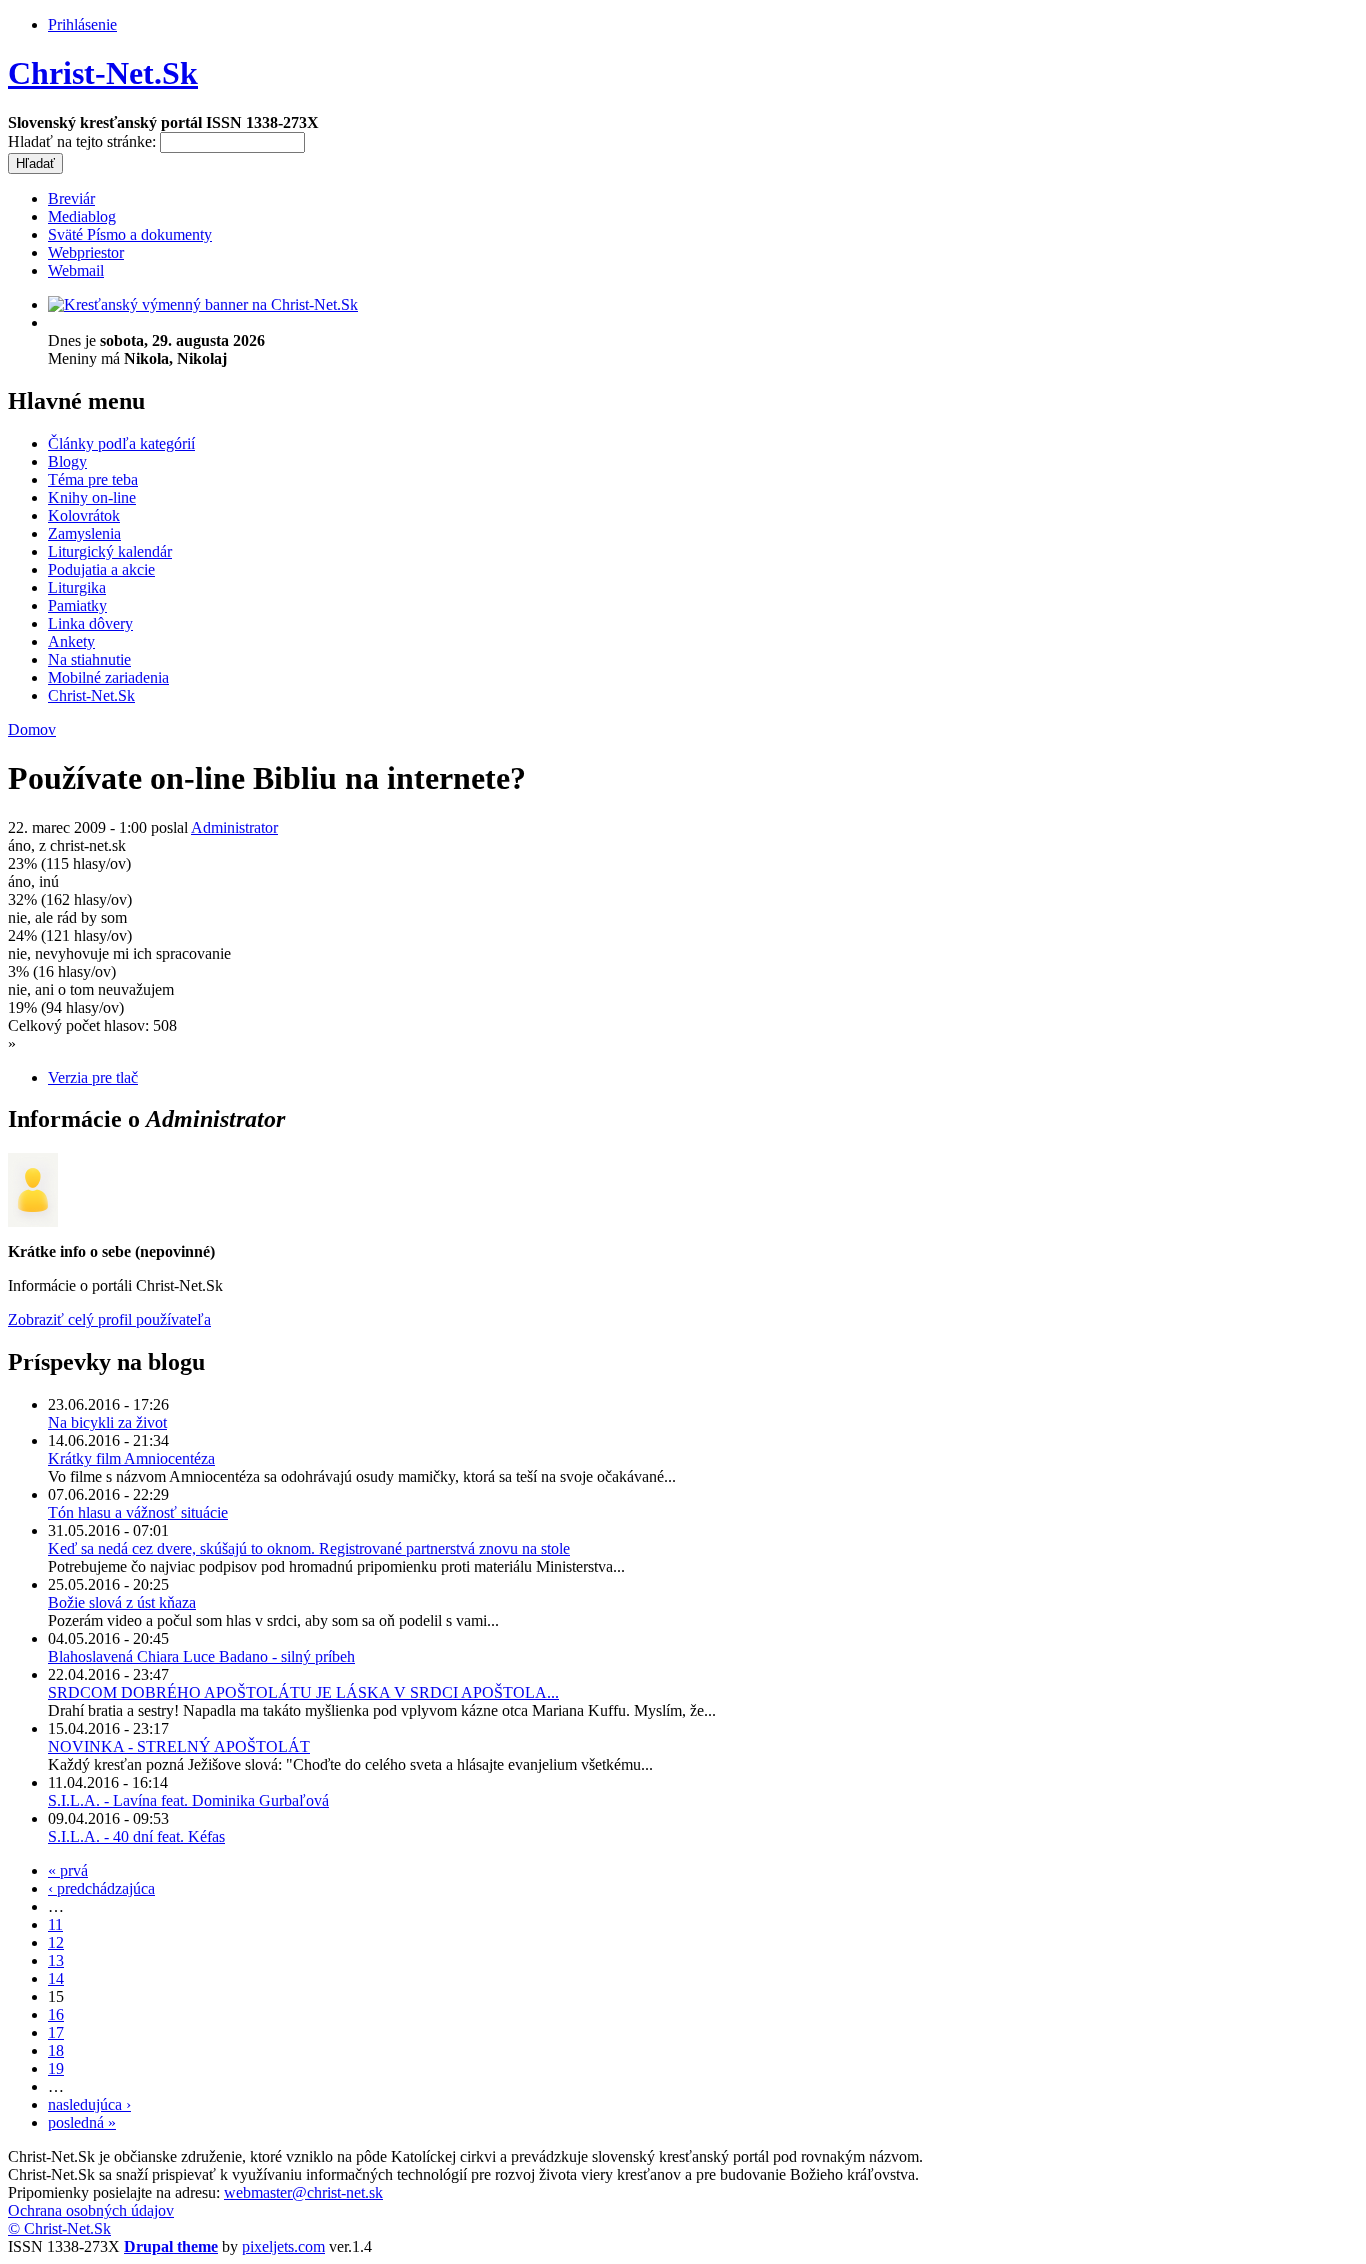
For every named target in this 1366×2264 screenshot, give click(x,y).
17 (56, 2032)
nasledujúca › (89, 2104)
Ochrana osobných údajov (91, 2210)
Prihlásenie (82, 24)
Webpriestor (86, 252)
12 (56, 1942)
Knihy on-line (92, 497)
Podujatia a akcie (101, 569)
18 (56, 2050)
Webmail (76, 270)
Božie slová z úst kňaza (122, 1602)
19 (56, 2068)
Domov (32, 729)
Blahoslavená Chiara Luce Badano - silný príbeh (201, 1656)
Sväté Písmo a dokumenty (130, 234)
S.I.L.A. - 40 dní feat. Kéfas (136, 1836)
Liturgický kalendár (110, 551)
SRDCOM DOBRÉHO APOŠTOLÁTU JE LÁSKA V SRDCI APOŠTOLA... (303, 1692)
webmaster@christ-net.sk (303, 2192)
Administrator (234, 827)
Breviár (71, 198)
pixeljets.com (283, 2246)
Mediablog (82, 216)
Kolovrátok (84, 515)
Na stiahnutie (89, 659)
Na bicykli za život (107, 1422)
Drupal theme (171, 2246)
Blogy (67, 461)
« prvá (68, 1870)
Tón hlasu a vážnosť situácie (138, 1512)
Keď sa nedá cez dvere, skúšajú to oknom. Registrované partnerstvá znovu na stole (309, 1548)
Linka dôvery (90, 623)
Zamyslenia (84, 533)
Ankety (71, 641)
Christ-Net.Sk (103, 73)
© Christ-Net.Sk (59, 2228)
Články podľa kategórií (121, 443)
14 (56, 1978)
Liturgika (77, 587)
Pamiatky (77, 605)
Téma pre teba (93, 479)
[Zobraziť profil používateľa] (33, 1221)
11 (55, 1924)
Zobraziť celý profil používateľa (109, 1319)
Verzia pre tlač (93, 1077)
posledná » (82, 2122)
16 (56, 2014)
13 (56, 1960)
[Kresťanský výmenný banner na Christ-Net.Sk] (203, 304)
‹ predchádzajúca (101, 1888)
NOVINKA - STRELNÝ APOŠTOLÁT (179, 1746)
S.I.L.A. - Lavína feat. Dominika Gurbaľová (188, 1800)
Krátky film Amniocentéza (131, 1458)
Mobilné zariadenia (108, 677)
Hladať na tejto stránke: (84, 141)
